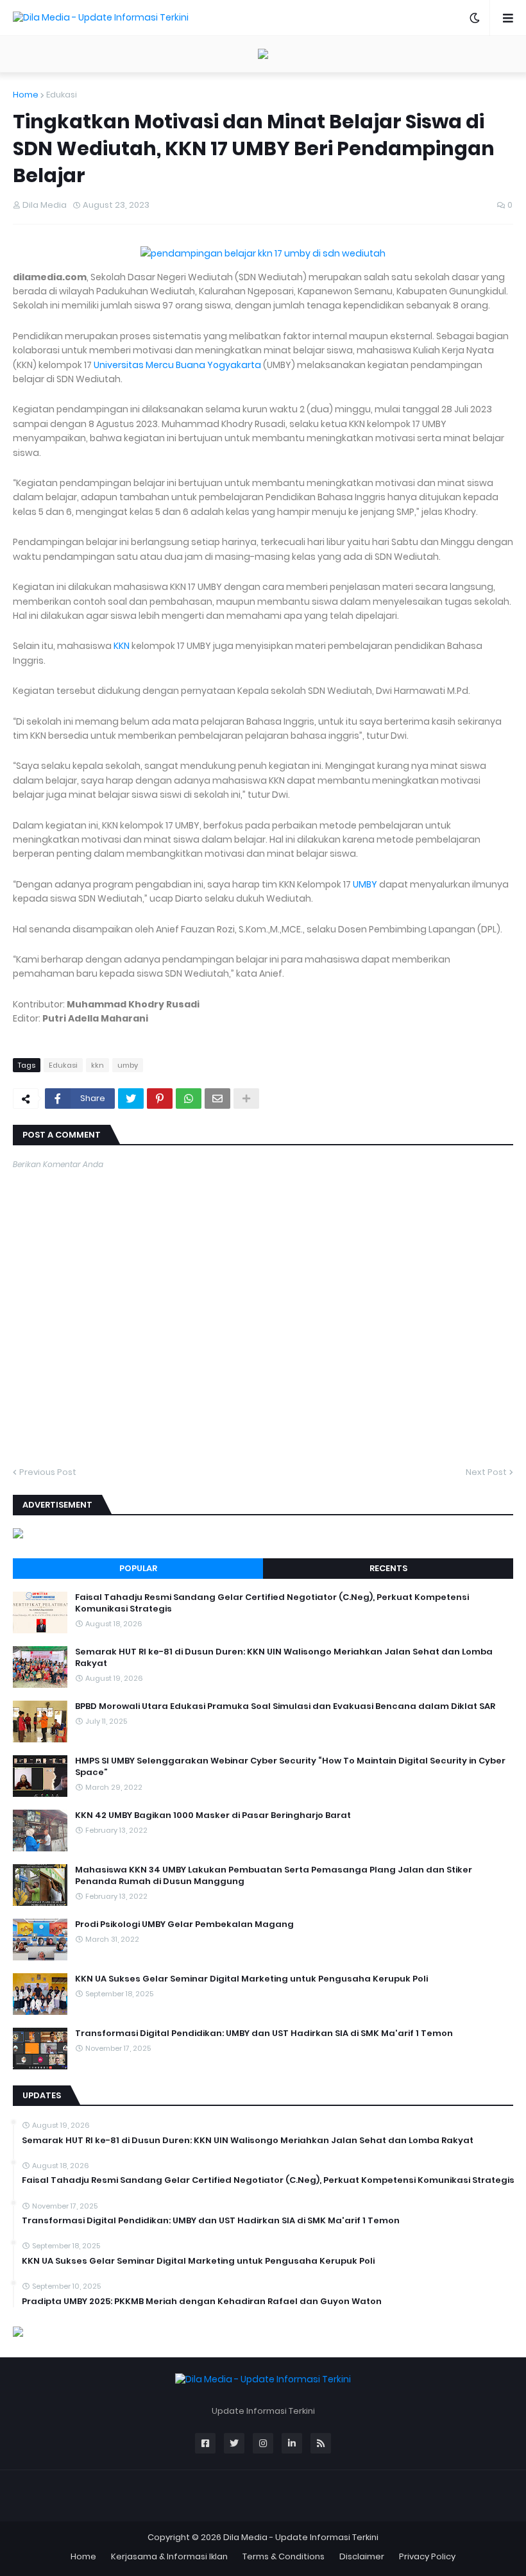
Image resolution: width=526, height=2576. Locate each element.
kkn (98, 1065)
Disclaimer (362, 2556)
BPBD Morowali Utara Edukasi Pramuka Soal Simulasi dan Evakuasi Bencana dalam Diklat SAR (285, 1706)
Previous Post (48, 1472)
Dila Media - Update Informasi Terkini (301, 2537)
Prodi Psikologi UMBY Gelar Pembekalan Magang (184, 1924)
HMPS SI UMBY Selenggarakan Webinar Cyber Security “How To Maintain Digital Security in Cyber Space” (290, 1767)
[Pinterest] (160, 1099)
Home (26, 95)
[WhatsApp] (189, 1099)
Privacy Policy (427, 2556)
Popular (138, 1568)
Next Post (486, 1472)
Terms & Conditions (284, 2556)
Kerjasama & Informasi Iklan (169, 2556)
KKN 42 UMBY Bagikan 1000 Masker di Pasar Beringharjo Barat (213, 1815)
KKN (122, 646)
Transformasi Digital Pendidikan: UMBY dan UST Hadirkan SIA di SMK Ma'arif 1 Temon (264, 2033)
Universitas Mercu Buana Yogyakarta (177, 365)
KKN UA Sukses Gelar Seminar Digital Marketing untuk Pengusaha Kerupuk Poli (251, 1979)
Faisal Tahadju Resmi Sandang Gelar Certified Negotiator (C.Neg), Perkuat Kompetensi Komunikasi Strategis (272, 1603)
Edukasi (62, 95)
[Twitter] (131, 1099)
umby (128, 1065)
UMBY (365, 884)
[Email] (217, 1099)
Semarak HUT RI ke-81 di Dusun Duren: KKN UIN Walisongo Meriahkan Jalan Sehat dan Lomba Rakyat (284, 1658)
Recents (388, 1568)
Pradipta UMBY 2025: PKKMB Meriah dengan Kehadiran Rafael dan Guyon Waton (202, 2302)
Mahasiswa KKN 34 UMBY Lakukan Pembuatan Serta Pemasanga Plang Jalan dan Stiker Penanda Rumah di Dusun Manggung (274, 1876)
